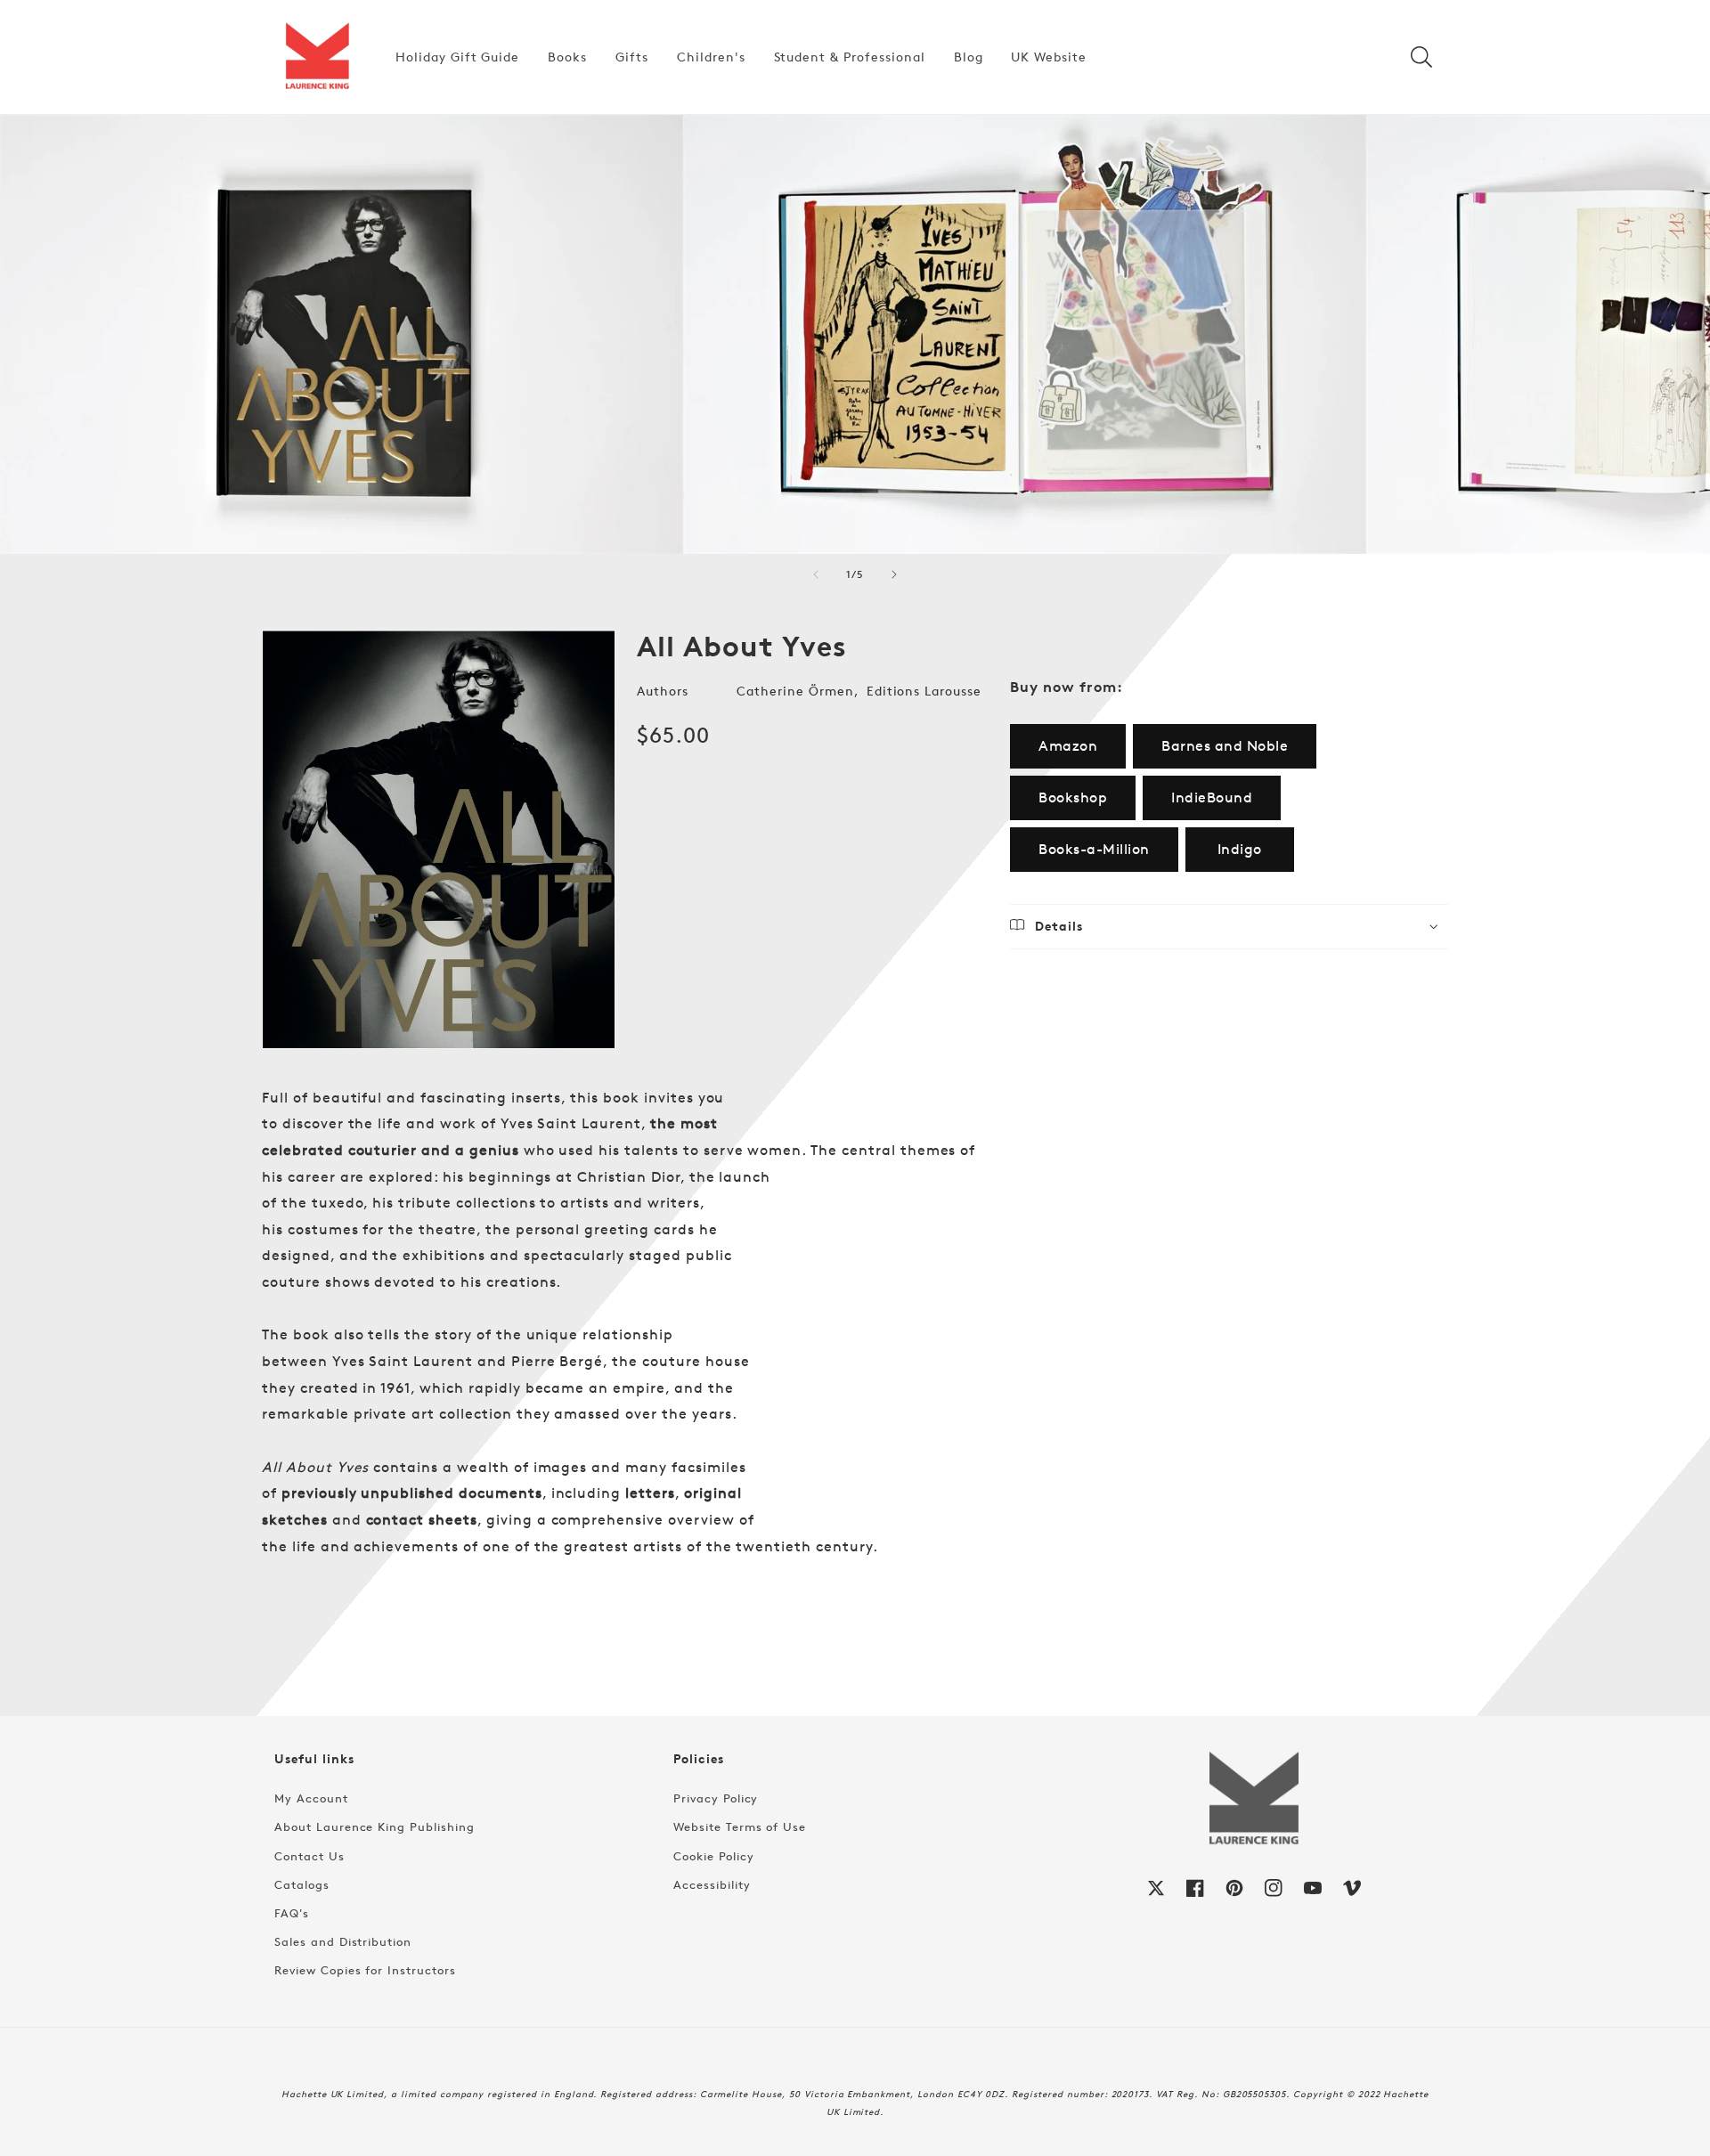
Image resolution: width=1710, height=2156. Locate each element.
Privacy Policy (716, 1798)
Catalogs (302, 1884)
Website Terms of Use (740, 1826)
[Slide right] (894, 574)
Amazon (1068, 746)
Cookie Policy (713, 1856)
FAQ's (292, 1913)
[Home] (317, 57)
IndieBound (1212, 797)
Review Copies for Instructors (365, 1970)
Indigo (1240, 849)
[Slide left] (816, 574)
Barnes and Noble (1225, 746)
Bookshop (1073, 797)
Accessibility (712, 1884)
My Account (311, 1798)
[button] (1421, 57)
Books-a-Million (1094, 849)
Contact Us (309, 1856)
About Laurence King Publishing (375, 1826)
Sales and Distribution (343, 1941)
